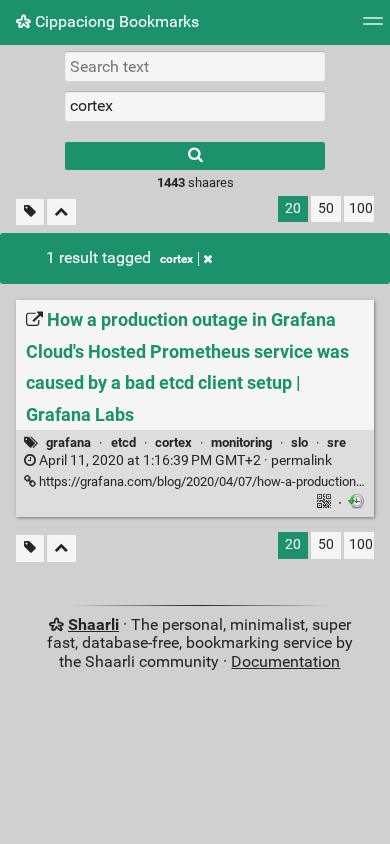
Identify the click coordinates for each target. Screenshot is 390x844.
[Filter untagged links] (30, 212)
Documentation (285, 661)
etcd (123, 442)
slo (299, 442)
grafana (68, 442)
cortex (176, 259)
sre (336, 442)
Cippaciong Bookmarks (115, 21)
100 (361, 208)
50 (326, 208)
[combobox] (195, 106)
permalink (184, 460)
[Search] (195, 156)
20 (293, 208)
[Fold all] (61, 212)
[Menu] (373, 27)
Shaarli (93, 624)
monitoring (241, 442)
